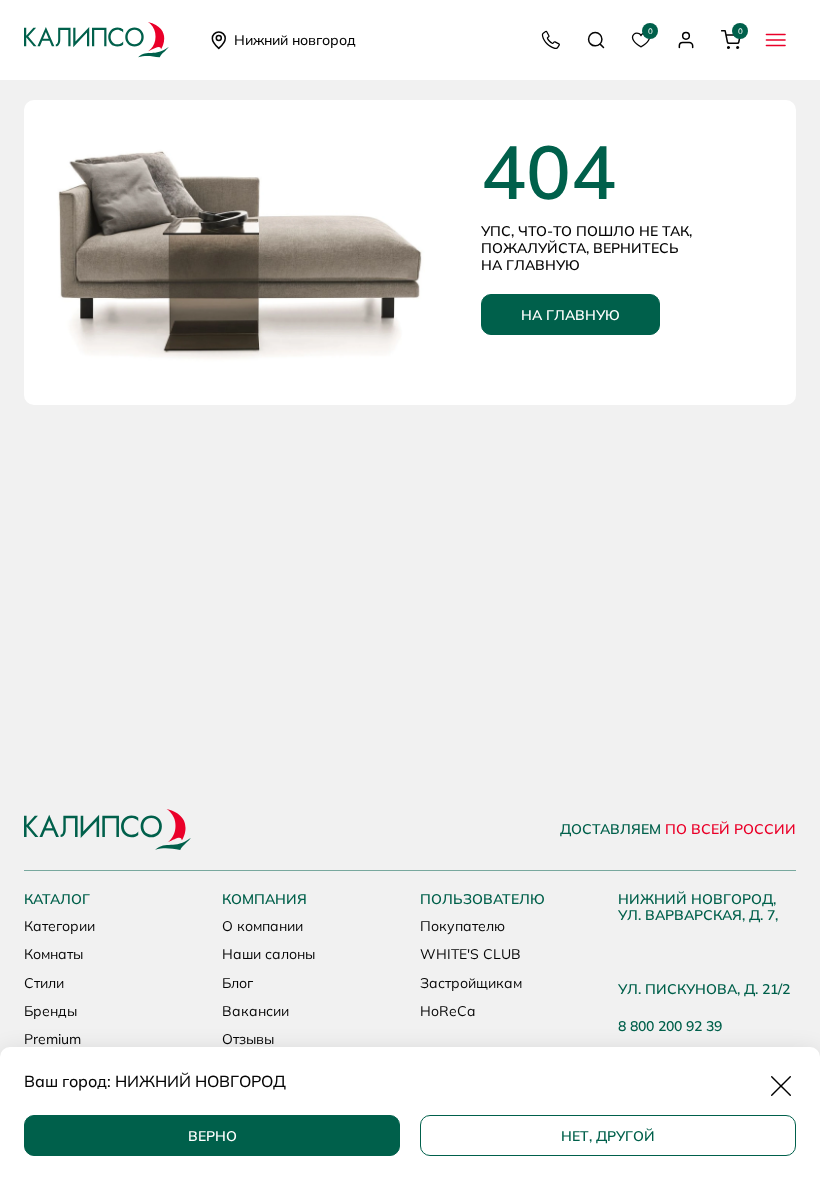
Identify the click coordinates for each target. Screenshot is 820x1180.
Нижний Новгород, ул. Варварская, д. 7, (698, 908)
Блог (237, 983)
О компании (262, 926)
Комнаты (53, 954)
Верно (212, 1136)
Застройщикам (471, 983)
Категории (59, 926)
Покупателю (462, 926)
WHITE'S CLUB (470, 954)
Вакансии (255, 1011)
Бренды (50, 1011)
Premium (52, 1039)
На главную (570, 315)
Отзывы (248, 1039)
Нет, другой (608, 1136)
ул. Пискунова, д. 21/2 (704, 989)
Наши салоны (268, 954)
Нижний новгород (295, 40)
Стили (44, 983)
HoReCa (447, 1011)
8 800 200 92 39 (670, 1026)
